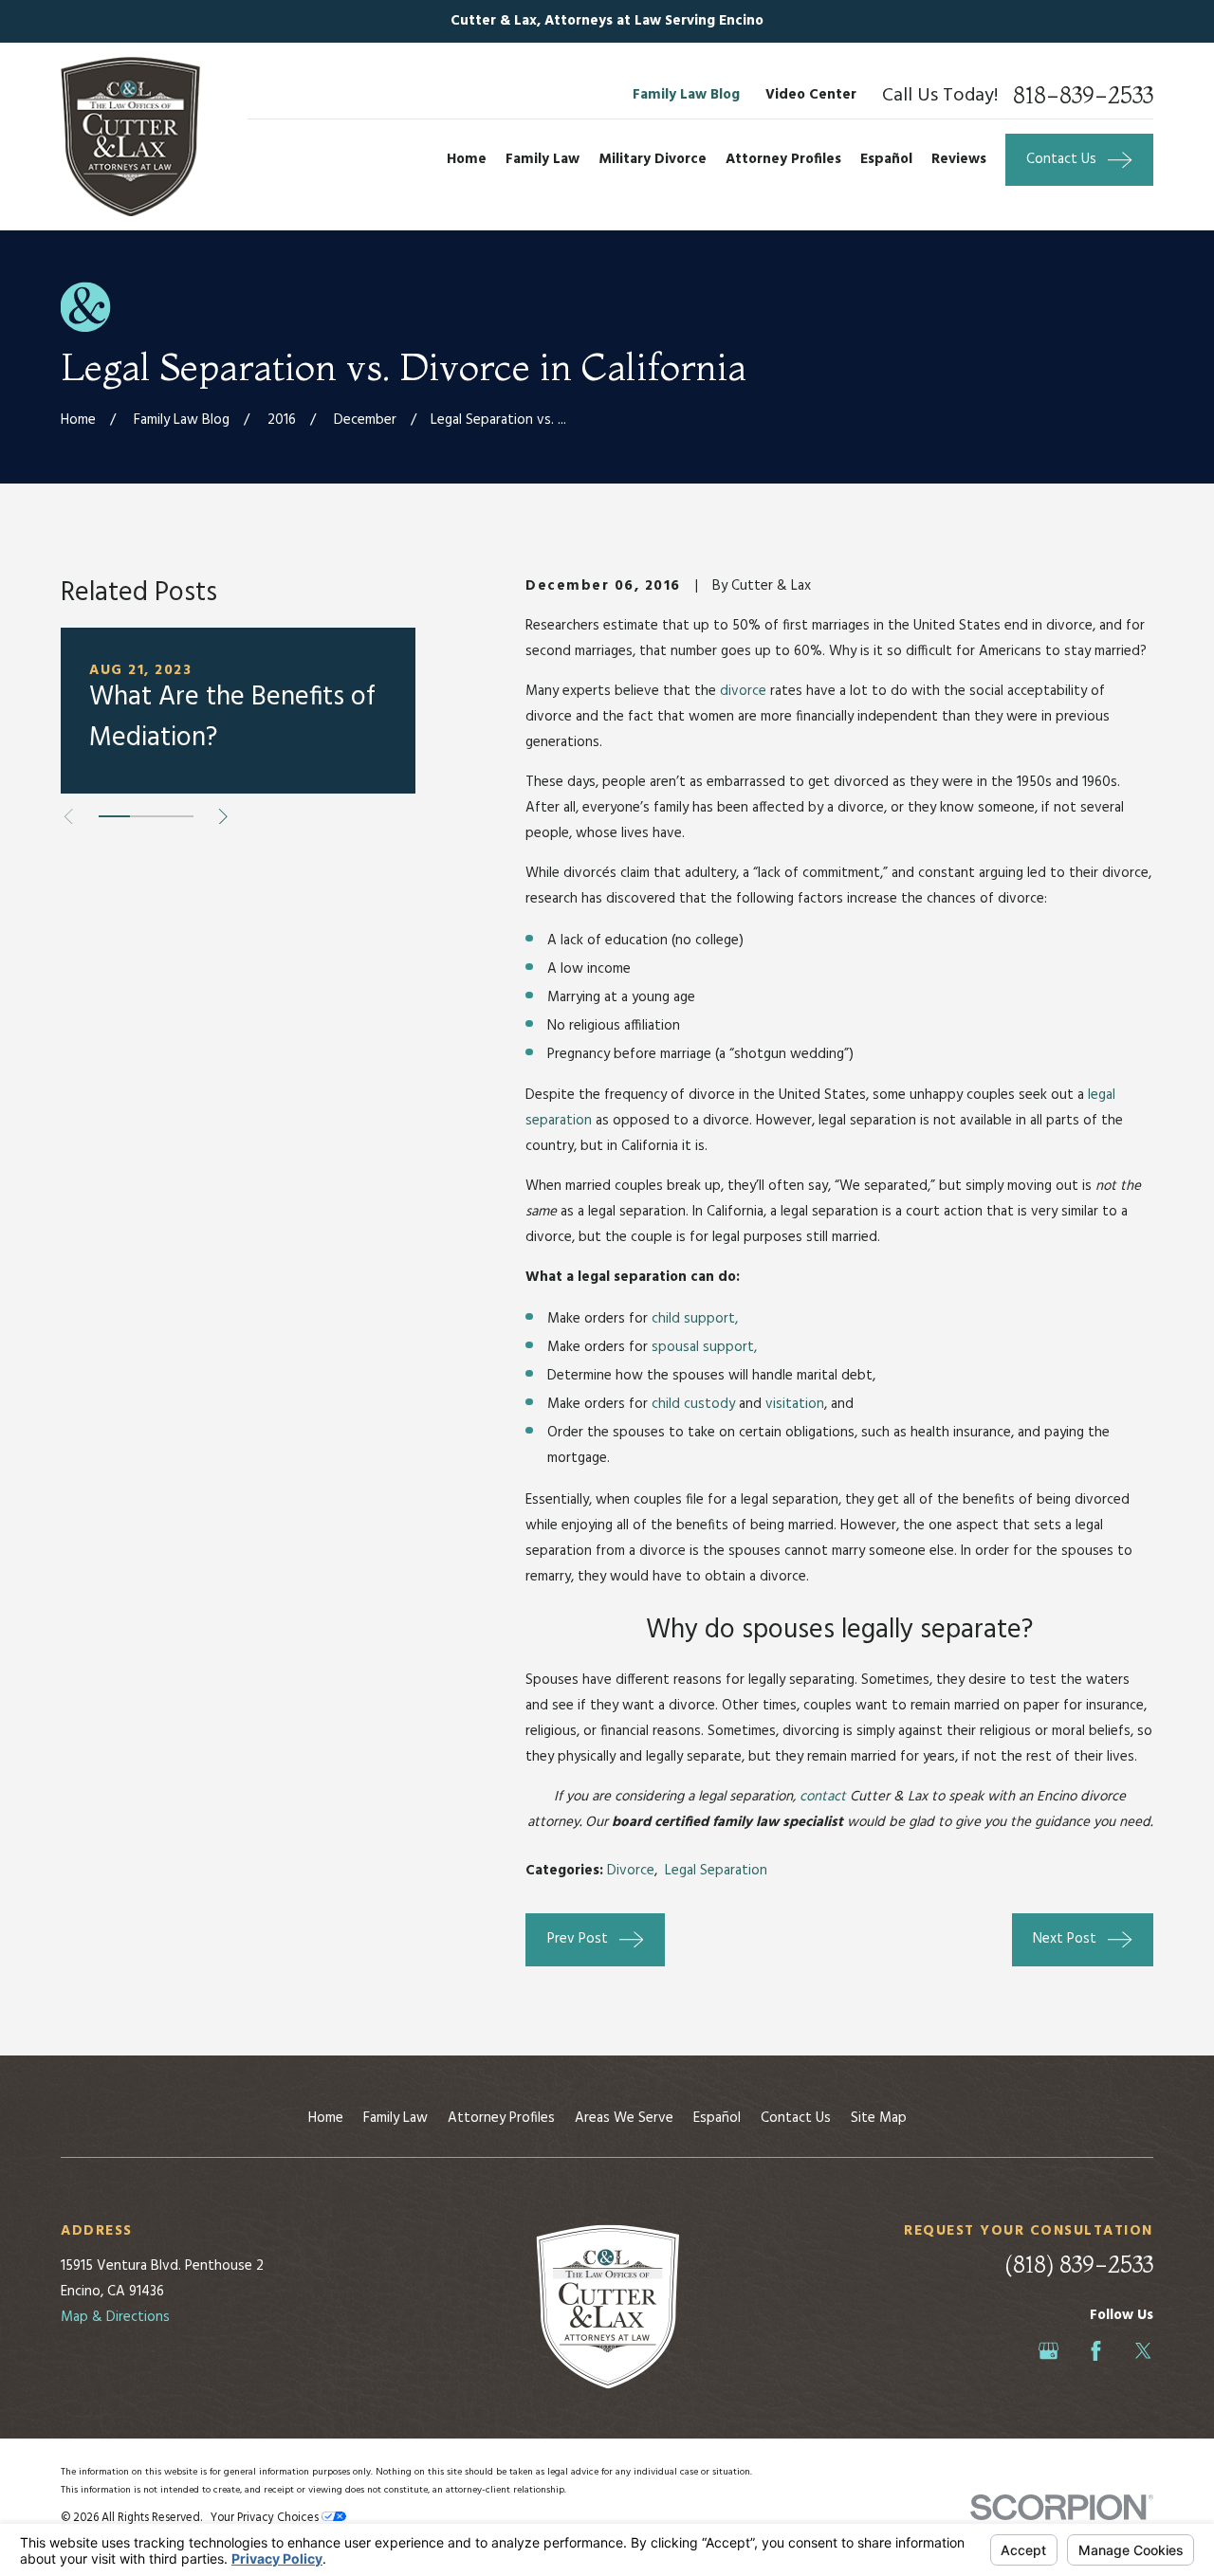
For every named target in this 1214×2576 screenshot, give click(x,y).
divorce (743, 691)
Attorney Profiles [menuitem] (783, 159)
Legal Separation (716, 1871)
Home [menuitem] (467, 159)
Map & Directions (115, 2317)
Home (326, 2118)
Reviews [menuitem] (959, 159)
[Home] (130, 137)
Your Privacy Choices (266, 2518)
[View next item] (223, 817)
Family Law (395, 2118)
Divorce (631, 1871)
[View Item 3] (178, 816)
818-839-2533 (1083, 96)
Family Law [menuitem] (543, 159)
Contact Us (796, 2118)
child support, (695, 1319)
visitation (795, 1404)
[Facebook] (1096, 2351)
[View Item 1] (114, 816)
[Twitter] (1143, 2351)
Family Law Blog (686, 95)
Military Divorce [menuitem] (653, 159)
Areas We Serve (624, 2118)
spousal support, (704, 1347)
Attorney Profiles (501, 2118)
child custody (693, 1404)
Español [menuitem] (886, 159)
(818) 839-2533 (1079, 2265)
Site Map (879, 2118)
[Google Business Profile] (1048, 2351)
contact (823, 1797)
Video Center (811, 95)
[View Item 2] (146, 816)
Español (717, 2118)
